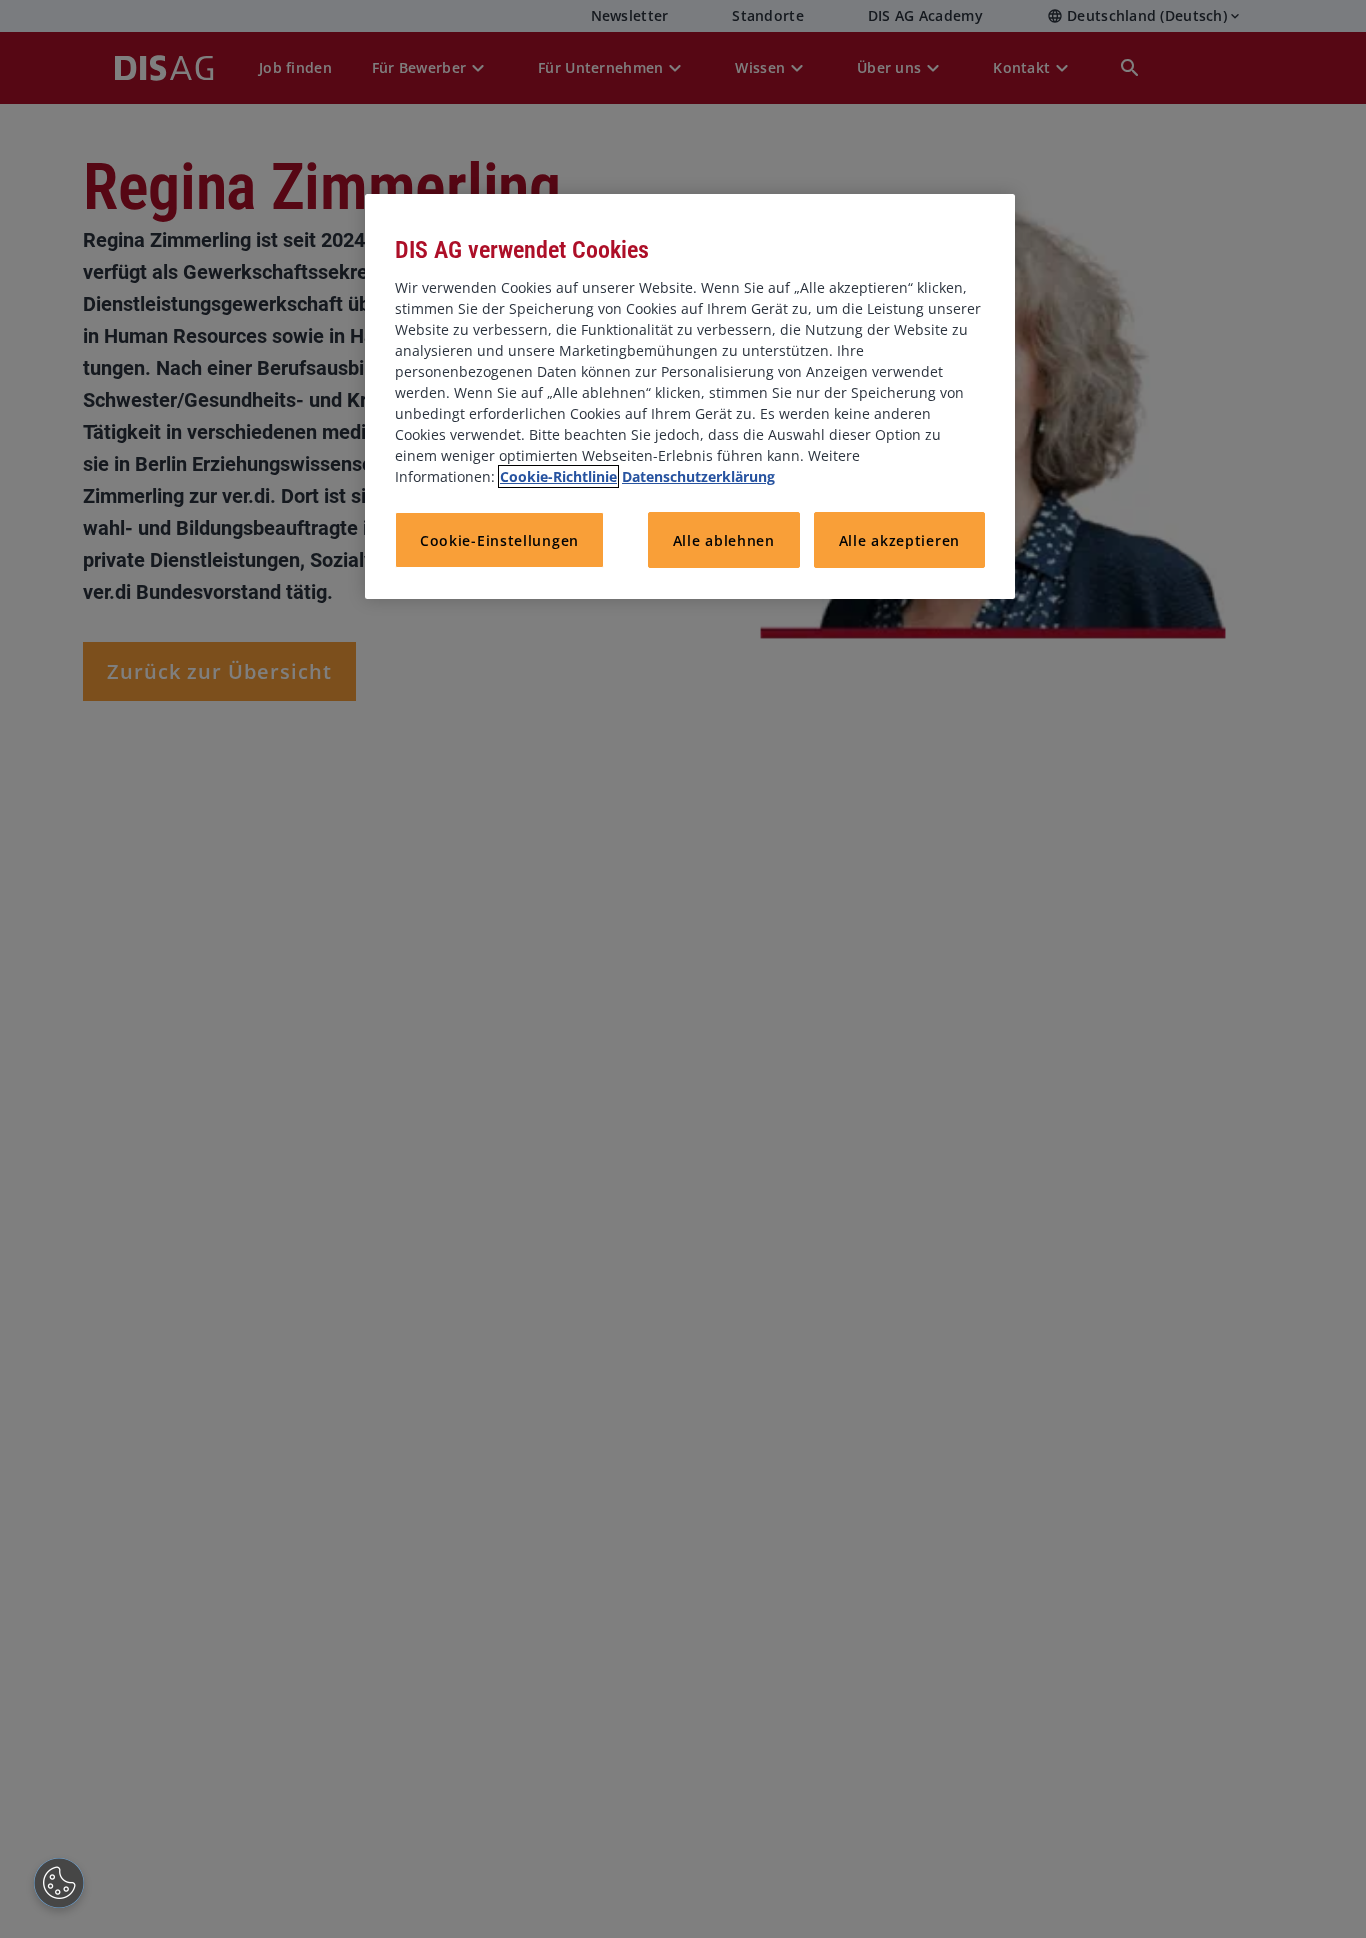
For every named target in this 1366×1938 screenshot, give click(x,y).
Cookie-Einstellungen (499, 540)
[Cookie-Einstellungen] (59, 1883)
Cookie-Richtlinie (558, 476)
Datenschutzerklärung (698, 476)
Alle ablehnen (724, 540)
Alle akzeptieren (899, 540)
